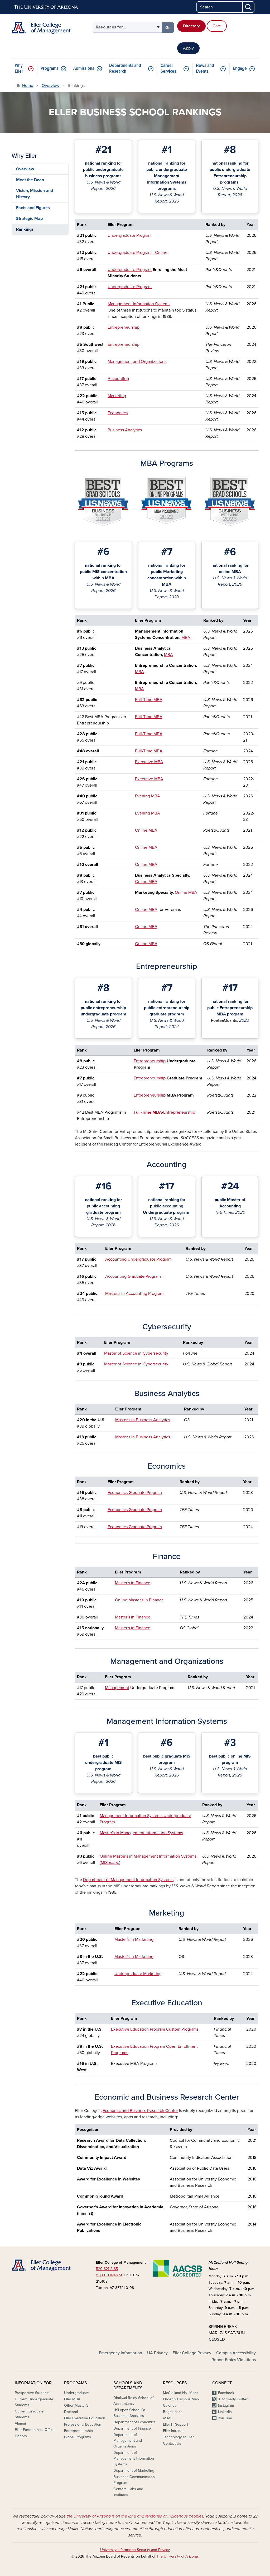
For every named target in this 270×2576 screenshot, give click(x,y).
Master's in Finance (133, 1583)
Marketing (117, 396)
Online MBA (146, 830)
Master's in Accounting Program (134, 1294)
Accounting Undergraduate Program (138, 1259)
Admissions (84, 69)
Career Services (168, 69)
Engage (240, 69)
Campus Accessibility (236, 2353)
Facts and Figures (33, 208)
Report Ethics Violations (234, 2360)
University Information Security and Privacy (135, 2550)
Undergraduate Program (130, 235)
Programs (49, 69)
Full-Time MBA (149, 700)
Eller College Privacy (192, 2353)
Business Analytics (125, 430)
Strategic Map (29, 219)
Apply (188, 48)
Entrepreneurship (124, 327)
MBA (186, 638)
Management (117, 1688)
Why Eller (19, 69)
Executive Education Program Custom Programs (155, 2029)
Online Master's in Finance (139, 1600)
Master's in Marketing (134, 1940)
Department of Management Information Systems (128, 1880)
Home (28, 86)
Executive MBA (149, 762)
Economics (118, 413)
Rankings (25, 229)
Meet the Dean (30, 180)
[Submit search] (249, 7)
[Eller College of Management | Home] (51, 28)
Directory (191, 26)
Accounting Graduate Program (133, 1276)
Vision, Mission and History (35, 194)
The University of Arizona (177, 2556)
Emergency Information (120, 2353)
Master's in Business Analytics (143, 1420)
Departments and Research (125, 69)
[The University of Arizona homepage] (46, 7)
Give (217, 26)
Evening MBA (148, 796)
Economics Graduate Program (135, 1493)
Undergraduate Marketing (138, 1974)
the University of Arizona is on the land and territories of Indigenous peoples (135, 2516)
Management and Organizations (137, 362)
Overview (50, 86)
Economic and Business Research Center (140, 2111)
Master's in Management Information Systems (141, 1833)
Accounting (118, 379)
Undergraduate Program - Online (138, 253)
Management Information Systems (139, 304)
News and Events (205, 69)
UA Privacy (157, 2353)
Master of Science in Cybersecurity (136, 1353)
